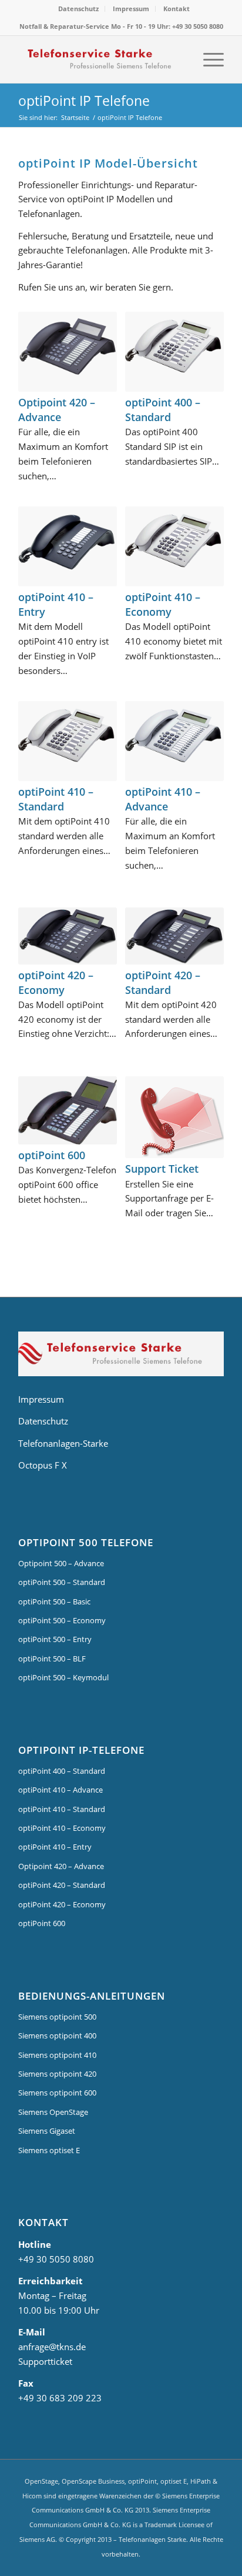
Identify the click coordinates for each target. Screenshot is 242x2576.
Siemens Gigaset (47, 2131)
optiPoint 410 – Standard (56, 799)
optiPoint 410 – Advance (163, 799)
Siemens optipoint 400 (57, 2036)
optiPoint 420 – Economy (56, 982)
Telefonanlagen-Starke (63, 1443)
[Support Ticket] (174, 1117)
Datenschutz (78, 9)
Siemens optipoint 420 (57, 2074)
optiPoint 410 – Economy (163, 604)
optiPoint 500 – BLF (52, 1659)
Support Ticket (162, 1169)
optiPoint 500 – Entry (55, 1639)
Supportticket (45, 2361)
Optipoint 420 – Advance (57, 410)
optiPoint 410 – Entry (55, 1847)
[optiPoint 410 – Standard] (68, 741)
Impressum (131, 9)
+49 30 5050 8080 (56, 2259)
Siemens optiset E (49, 2150)
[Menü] (208, 59)
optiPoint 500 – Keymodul (63, 1677)
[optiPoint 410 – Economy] (174, 546)
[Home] (121, 1356)
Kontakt (177, 9)
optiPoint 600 (52, 1155)
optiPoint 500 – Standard (62, 1582)
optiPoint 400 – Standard (163, 410)
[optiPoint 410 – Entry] (68, 546)
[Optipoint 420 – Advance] (68, 352)
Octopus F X (43, 1465)
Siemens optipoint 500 (57, 2017)
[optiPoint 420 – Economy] (68, 936)
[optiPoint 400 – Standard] (174, 352)
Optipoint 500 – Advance (61, 1563)
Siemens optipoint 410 (57, 2055)
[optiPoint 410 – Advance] (174, 741)
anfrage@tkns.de (52, 2347)
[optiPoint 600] (68, 1110)
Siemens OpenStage (53, 2112)
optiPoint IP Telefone (84, 101)
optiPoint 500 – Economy (62, 1620)
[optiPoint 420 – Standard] (174, 936)
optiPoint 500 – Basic (54, 1601)
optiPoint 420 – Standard (163, 982)
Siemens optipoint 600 (57, 2093)
